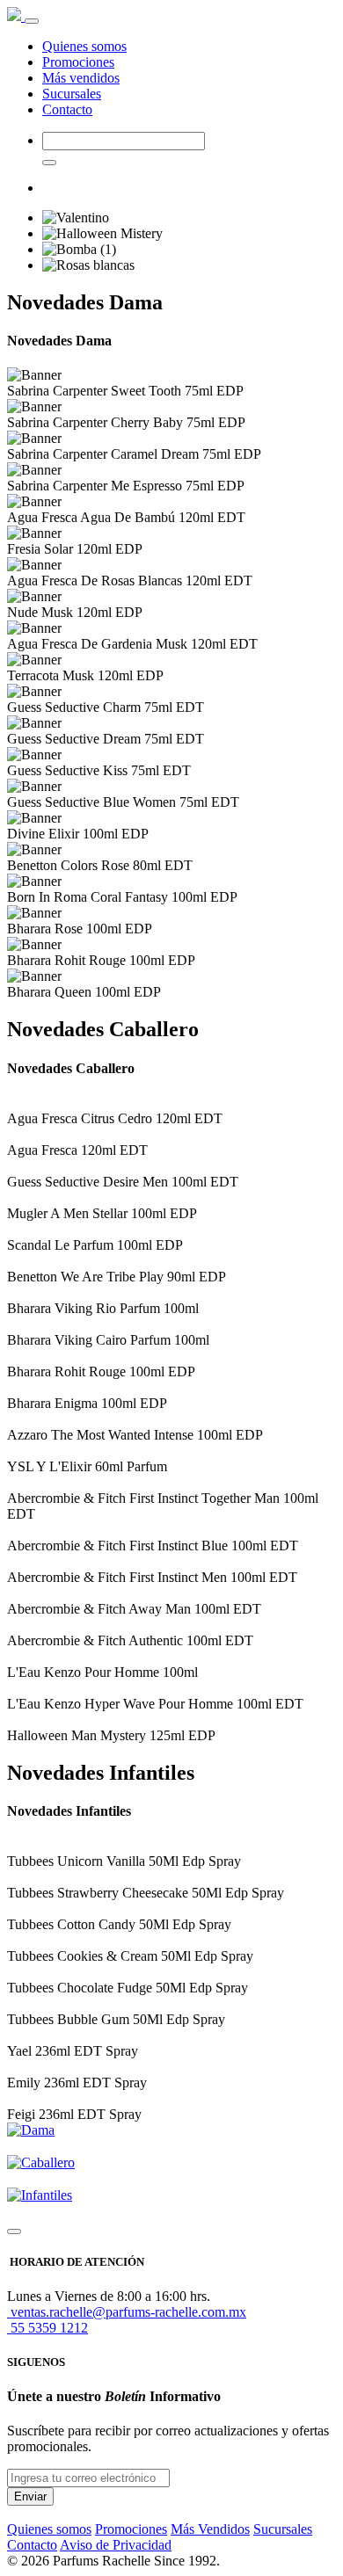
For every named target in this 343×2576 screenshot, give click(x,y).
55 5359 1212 (47, 2328)
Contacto (67, 109)
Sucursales (72, 94)
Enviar (30, 2496)
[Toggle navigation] (32, 21)
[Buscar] (49, 163)
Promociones (78, 62)
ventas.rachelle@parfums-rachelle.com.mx (127, 2312)
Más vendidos (81, 78)
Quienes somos (84, 46)
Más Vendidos (210, 2529)
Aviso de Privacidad (116, 2545)
